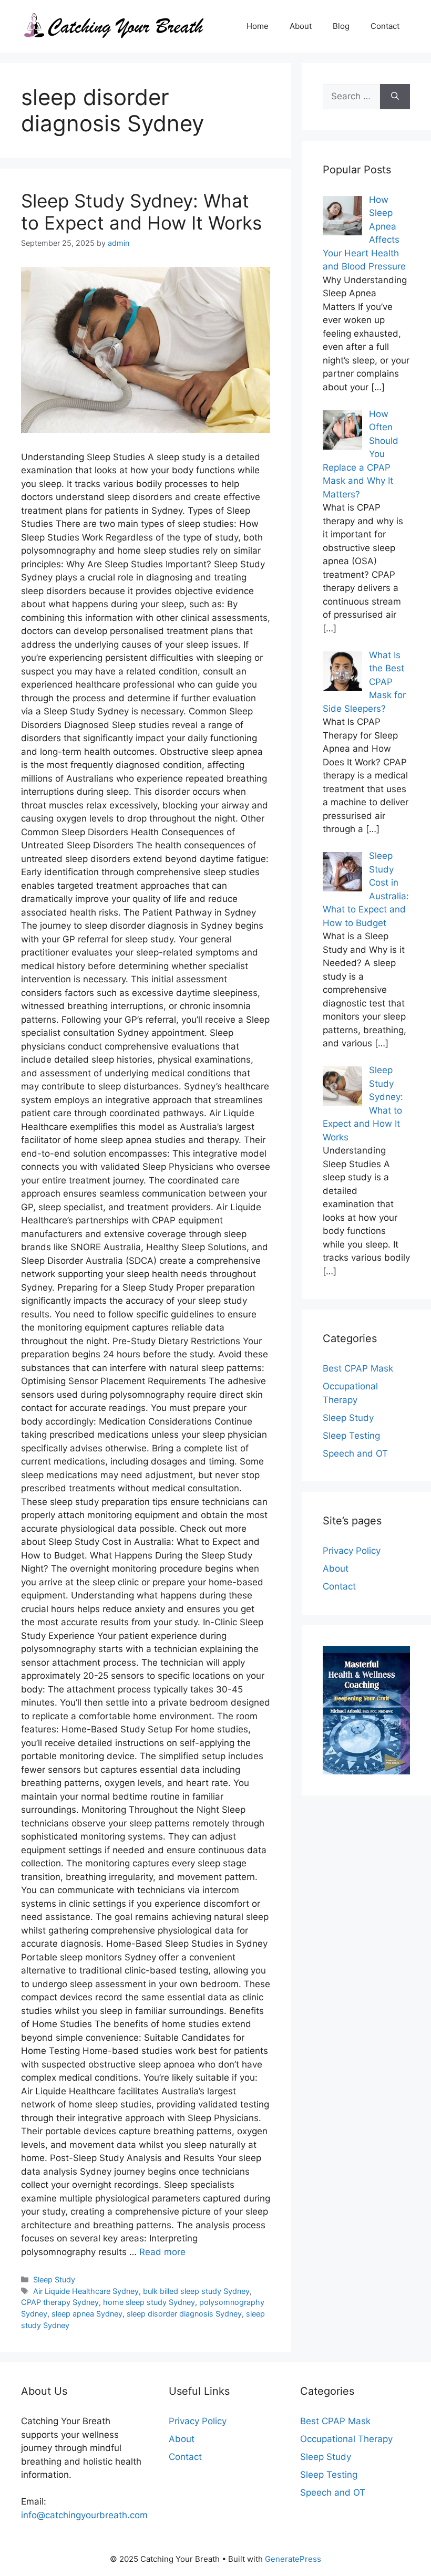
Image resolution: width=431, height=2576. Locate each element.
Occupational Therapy (346, 2439)
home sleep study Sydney (149, 2302)
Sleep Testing (351, 1436)
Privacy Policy (352, 1551)
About (301, 26)
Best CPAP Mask (358, 1368)
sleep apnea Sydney (87, 2314)
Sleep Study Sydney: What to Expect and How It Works (141, 212)
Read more (162, 2252)
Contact (385, 26)
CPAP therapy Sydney (60, 2302)
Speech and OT (355, 1453)
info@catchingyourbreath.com (84, 2515)
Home (258, 26)
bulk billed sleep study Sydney (196, 2291)
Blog (341, 26)
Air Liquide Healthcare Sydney (86, 2291)
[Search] (395, 97)
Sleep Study (54, 2279)
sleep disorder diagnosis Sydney (184, 2314)
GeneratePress (293, 2559)
